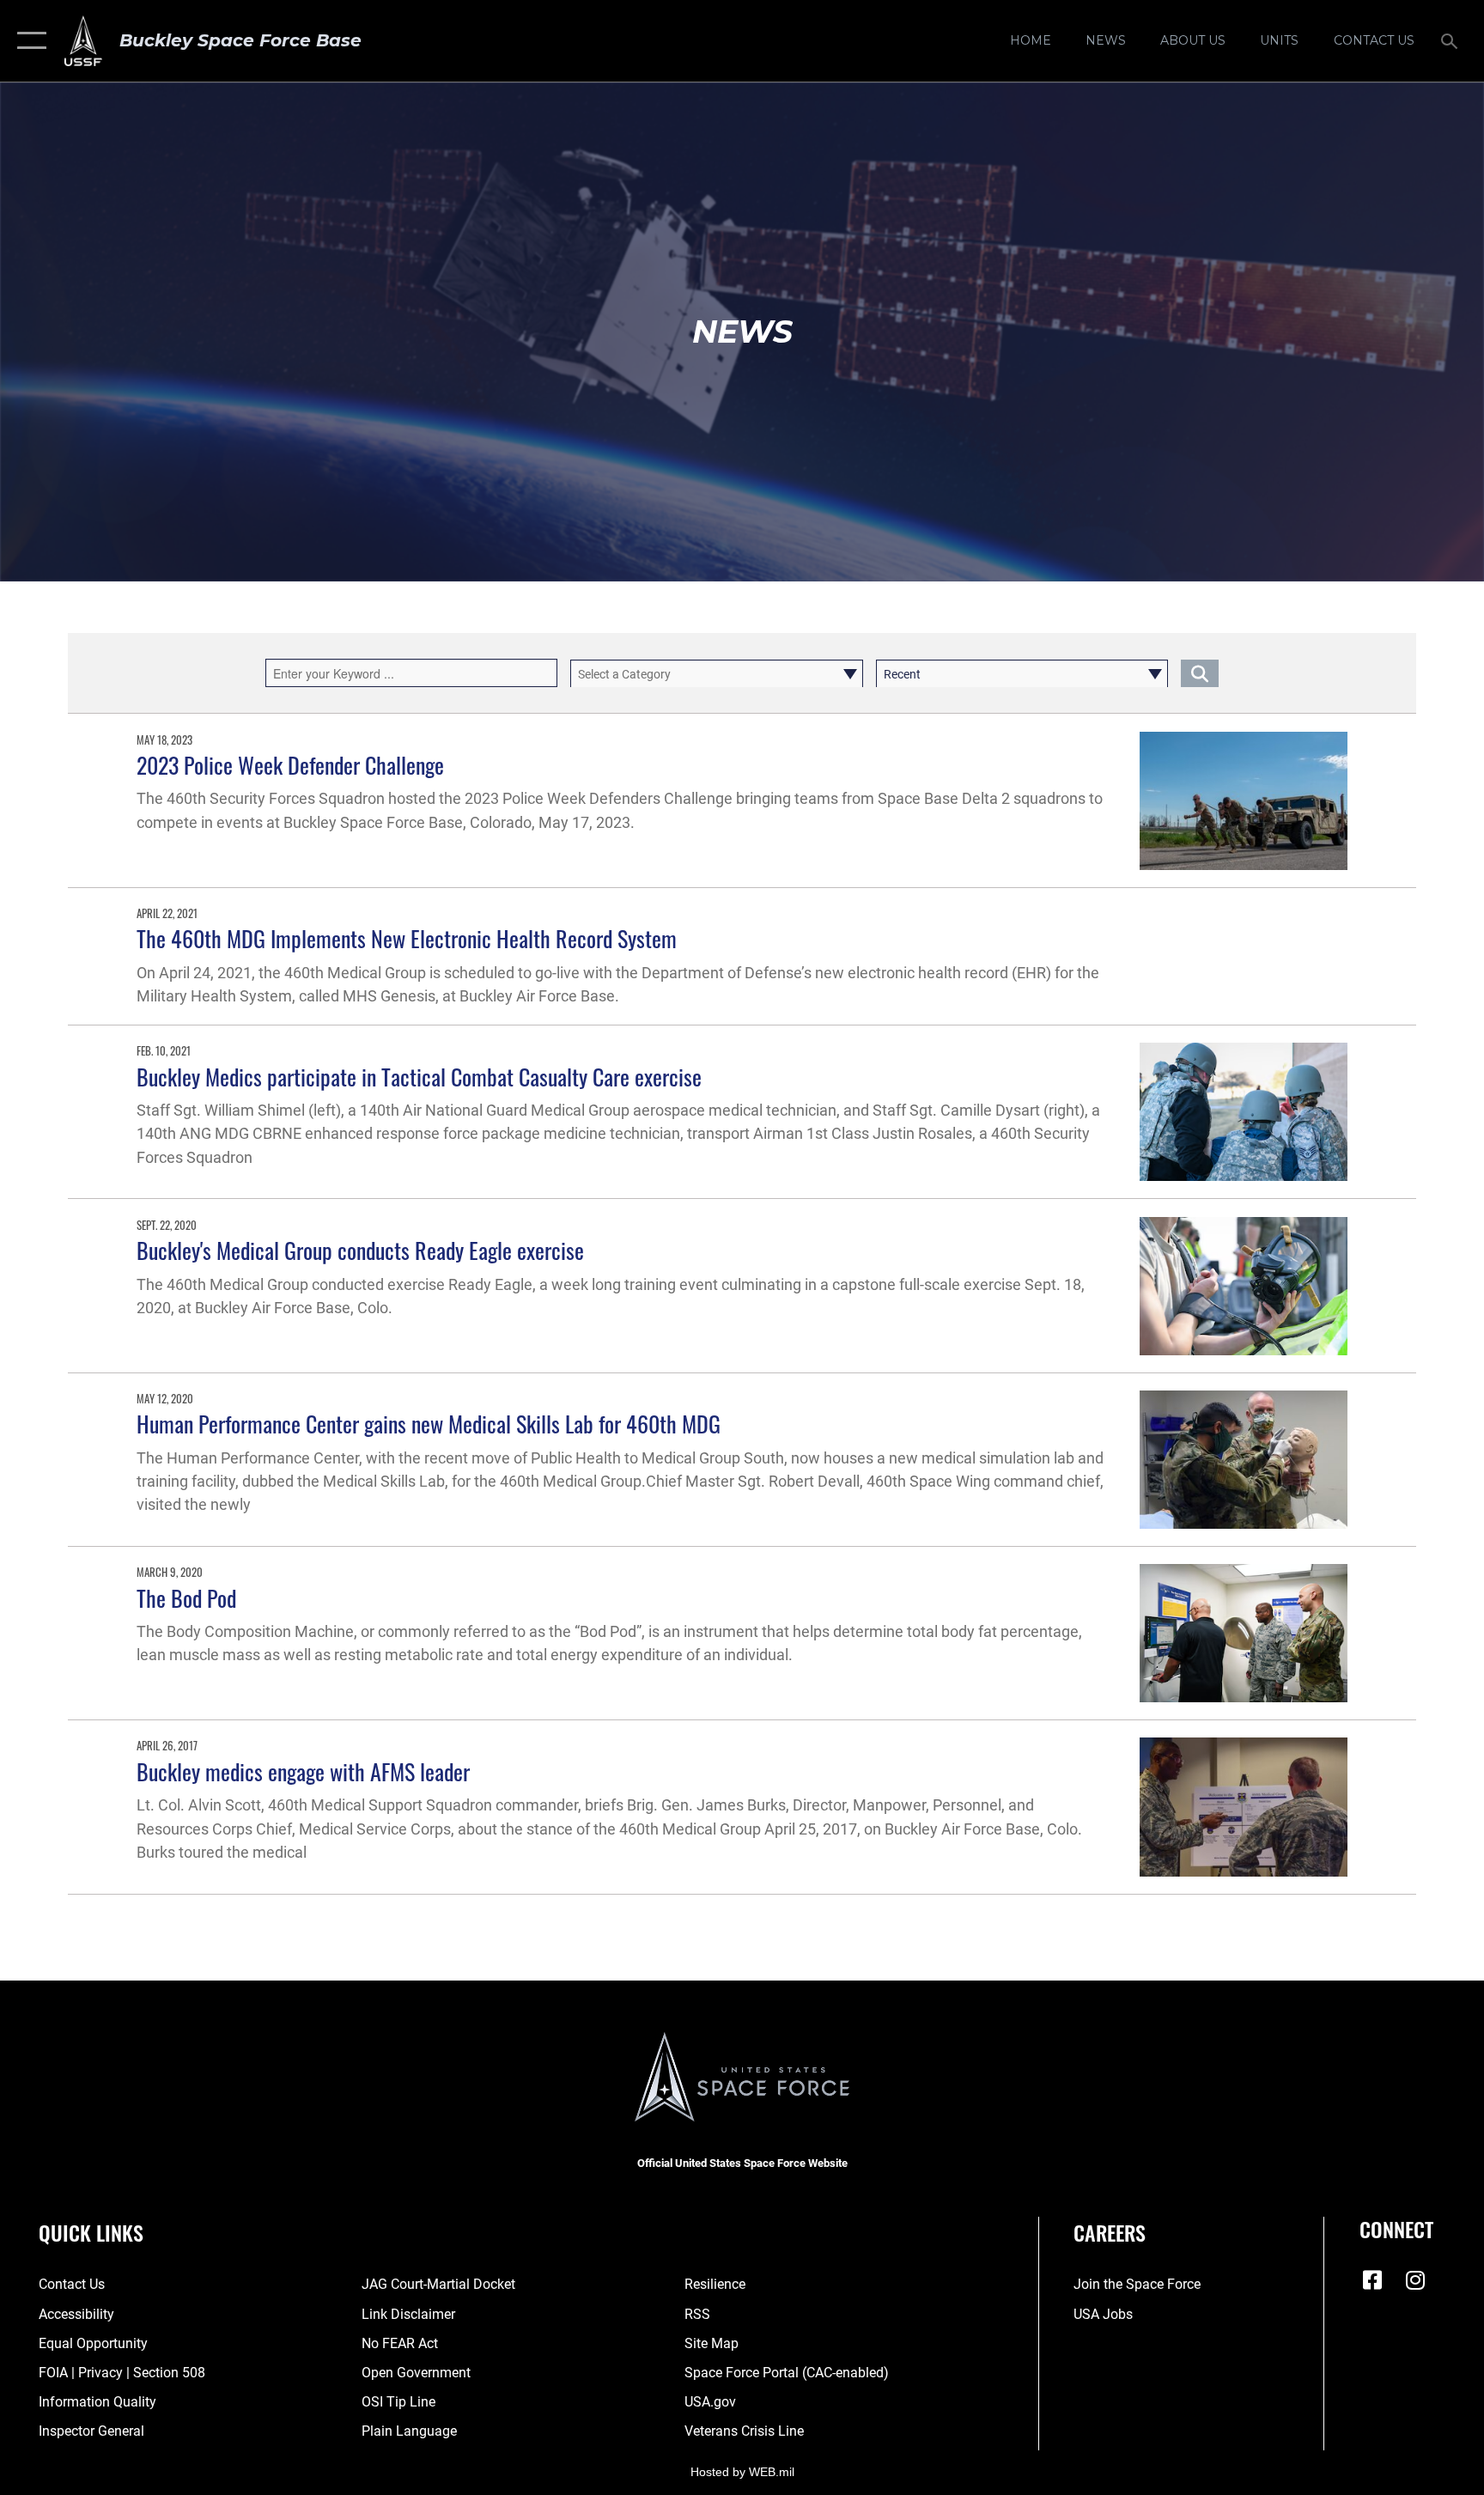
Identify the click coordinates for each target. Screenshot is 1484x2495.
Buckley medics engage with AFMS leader (303, 1771)
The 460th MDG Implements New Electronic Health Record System (407, 938)
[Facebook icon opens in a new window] (1372, 2280)
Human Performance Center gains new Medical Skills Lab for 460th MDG (429, 1424)
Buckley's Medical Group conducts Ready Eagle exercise (360, 1250)
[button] (28, 41)
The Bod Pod (186, 1598)
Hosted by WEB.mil (742, 2472)
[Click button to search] (1200, 673)
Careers (1110, 2232)
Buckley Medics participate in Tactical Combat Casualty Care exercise (419, 1077)
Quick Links (91, 2232)
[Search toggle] (1451, 40)
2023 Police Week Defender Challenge (290, 765)
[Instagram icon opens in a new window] (1415, 2280)
